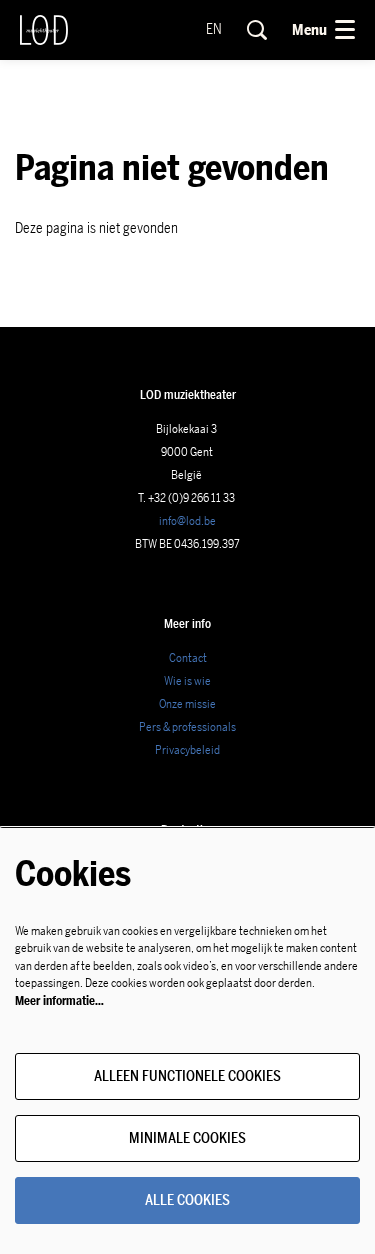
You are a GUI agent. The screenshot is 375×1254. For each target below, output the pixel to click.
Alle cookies (187, 1200)
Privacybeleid (187, 750)
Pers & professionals (187, 727)
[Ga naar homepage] (44, 30)
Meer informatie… (59, 1001)
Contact (188, 658)
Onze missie (187, 704)
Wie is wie (187, 681)
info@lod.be (187, 521)
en (214, 30)
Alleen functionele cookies (187, 1076)
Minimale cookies (187, 1138)
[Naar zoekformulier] (257, 30)
